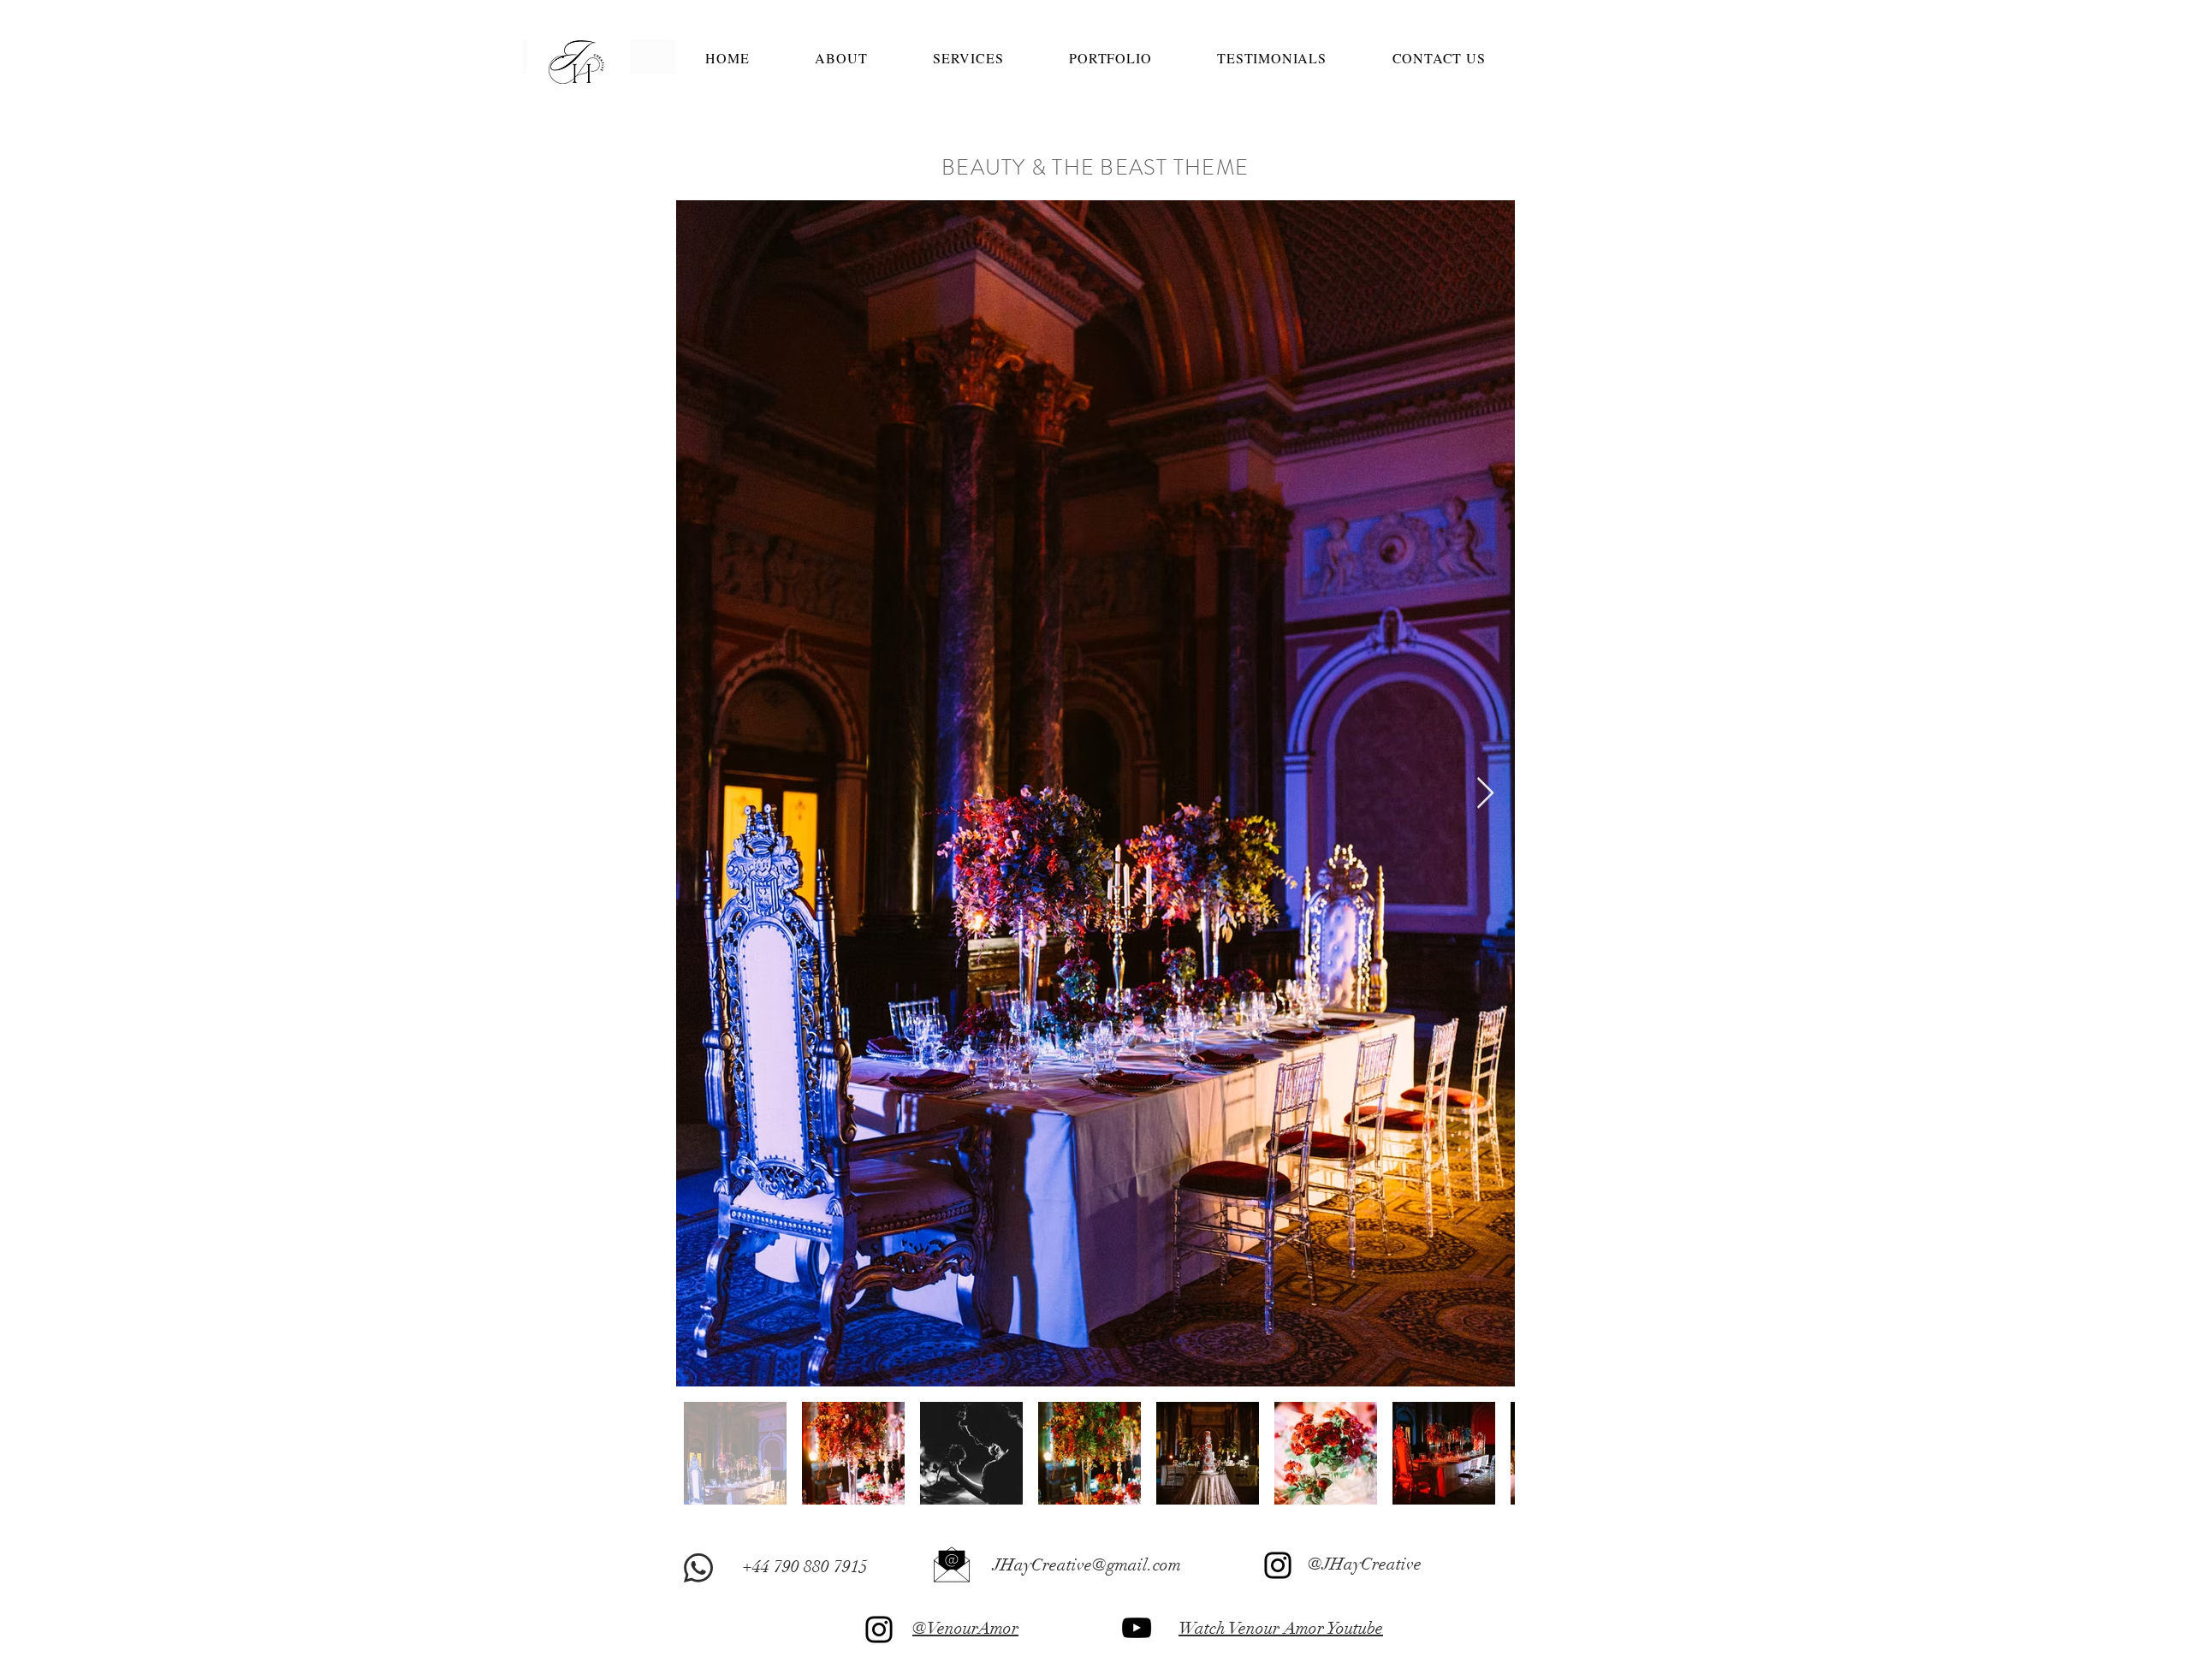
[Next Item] (1485, 794)
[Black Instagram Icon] (1278, 1565)
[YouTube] (1137, 1628)
